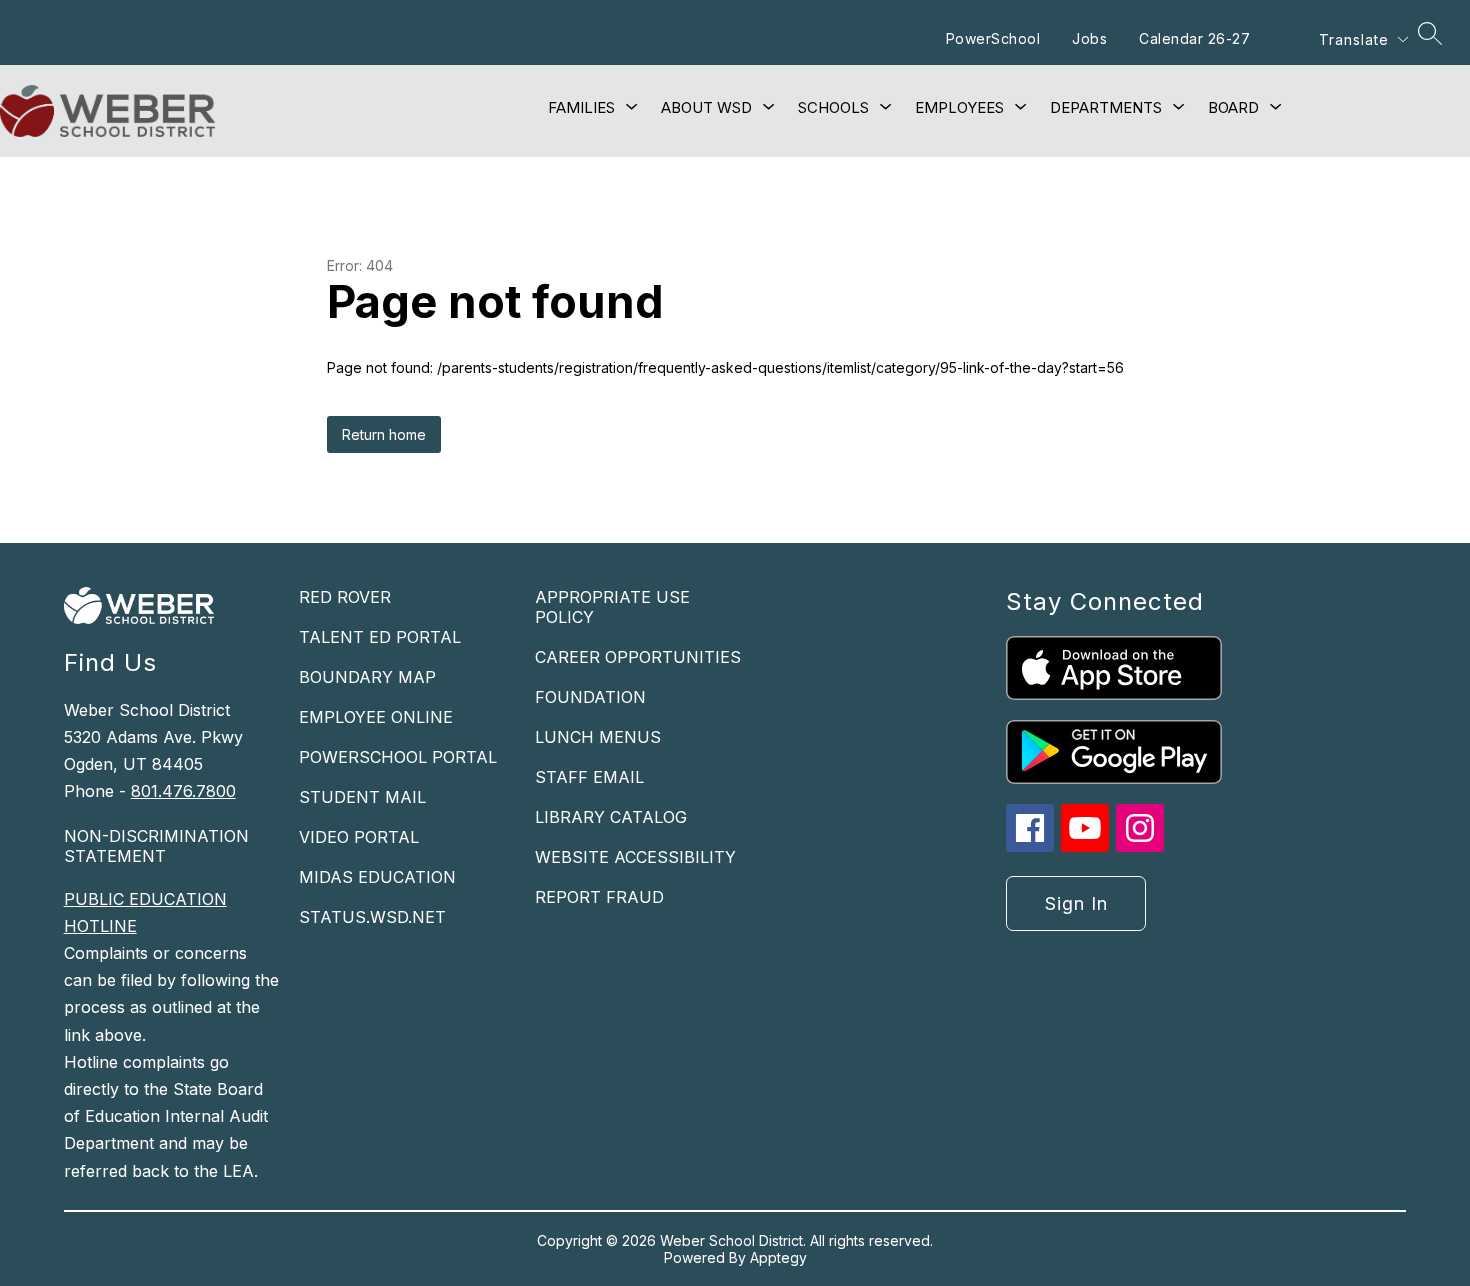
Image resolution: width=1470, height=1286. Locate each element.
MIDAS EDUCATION (377, 877)
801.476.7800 (183, 791)
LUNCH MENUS (598, 737)
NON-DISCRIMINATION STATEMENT (156, 846)
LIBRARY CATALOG (611, 817)
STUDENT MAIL (362, 797)
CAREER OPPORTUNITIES (638, 657)
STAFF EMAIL (589, 777)
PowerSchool (993, 38)
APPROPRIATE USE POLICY (612, 607)
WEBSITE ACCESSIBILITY (635, 857)
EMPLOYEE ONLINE (376, 717)
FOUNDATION (590, 697)
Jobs (1089, 38)
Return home (384, 434)
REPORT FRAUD (599, 897)
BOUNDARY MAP (367, 677)
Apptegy (778, 1257)
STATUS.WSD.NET (372, 917)
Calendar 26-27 (1194, 38)
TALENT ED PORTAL (380, 637)
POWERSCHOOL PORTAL (398, 757)
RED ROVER (345, 597)
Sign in (1076, 903)
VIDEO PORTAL (359, 837)
